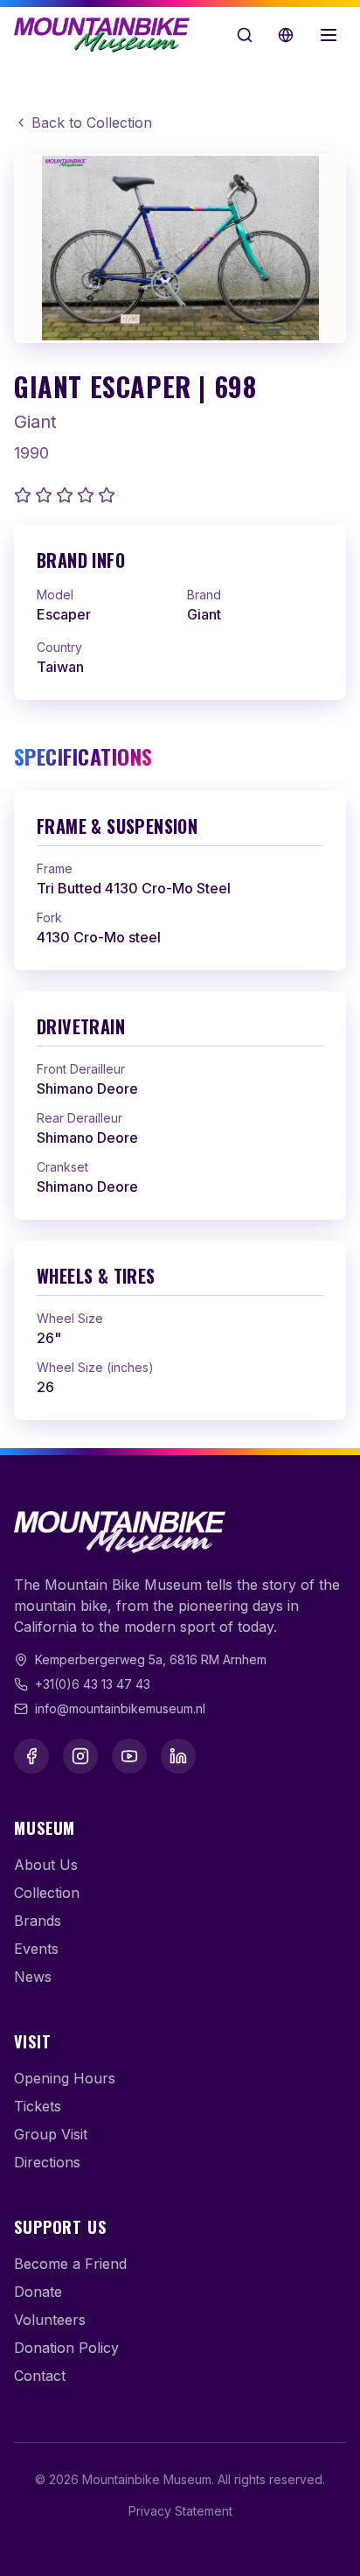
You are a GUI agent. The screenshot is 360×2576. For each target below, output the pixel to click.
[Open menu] (329, 35)
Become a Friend (70, 2264)
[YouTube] (129, 1756)
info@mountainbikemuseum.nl (120, 1708)
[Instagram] (80, 1756)
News (33, 1977)
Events (36, 1949)
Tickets (38, 2106)
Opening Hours (65, 2078)
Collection (47, 1893)
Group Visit (51, 2134)
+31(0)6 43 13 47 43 (93, 1684)
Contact (40, 2376)
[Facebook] (31, 1756)
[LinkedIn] (178, 1756)
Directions (47, 2162)
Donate (38, 2292)
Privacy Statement (180, 2511)
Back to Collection (92, 122)
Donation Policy (66, 2348)
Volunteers (50, 2320)
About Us (46, 1865)
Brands (38, 1921)
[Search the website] (245, 35)
